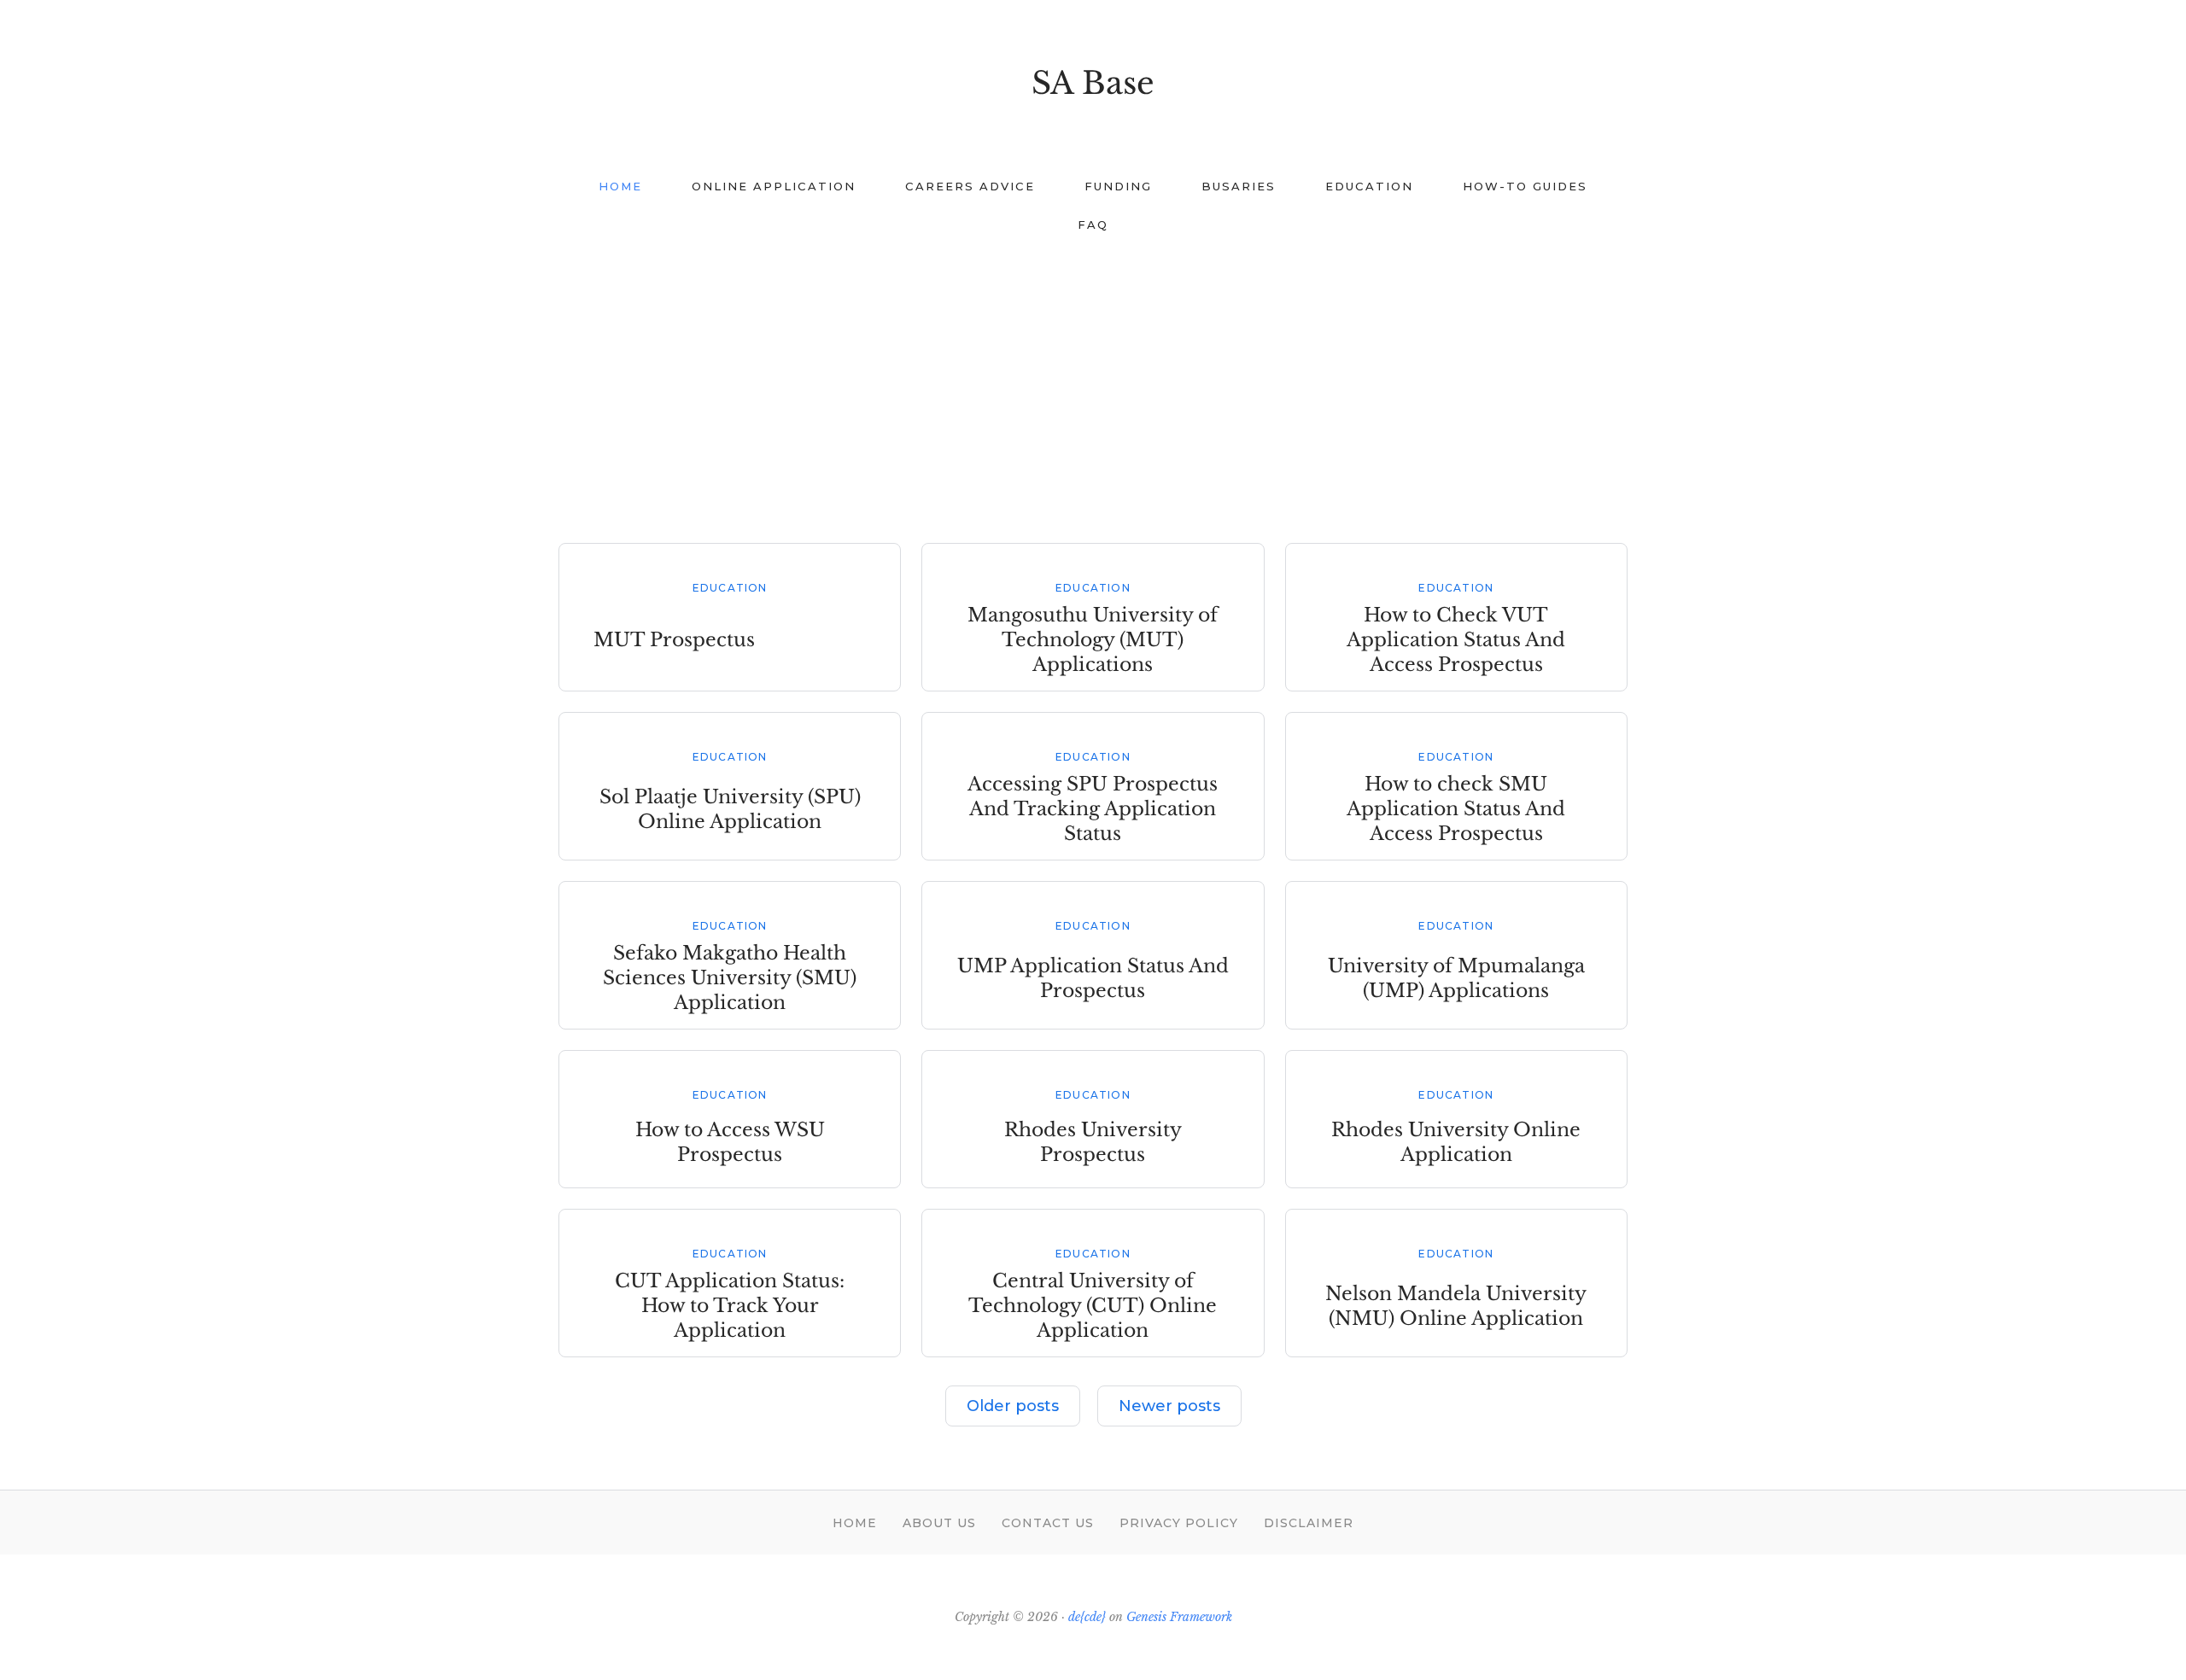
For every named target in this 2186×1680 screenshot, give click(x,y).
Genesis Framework (1179, 1617)
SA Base (1093, 83)
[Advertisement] (1093, 381)
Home (855, 1523)
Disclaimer (1309, 1523)
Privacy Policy (1179, 1523)
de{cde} (1087, 1617)
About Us (939, 1523)
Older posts (1013, 1406)
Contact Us (1048, 1523)
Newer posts (1169, 1406)
